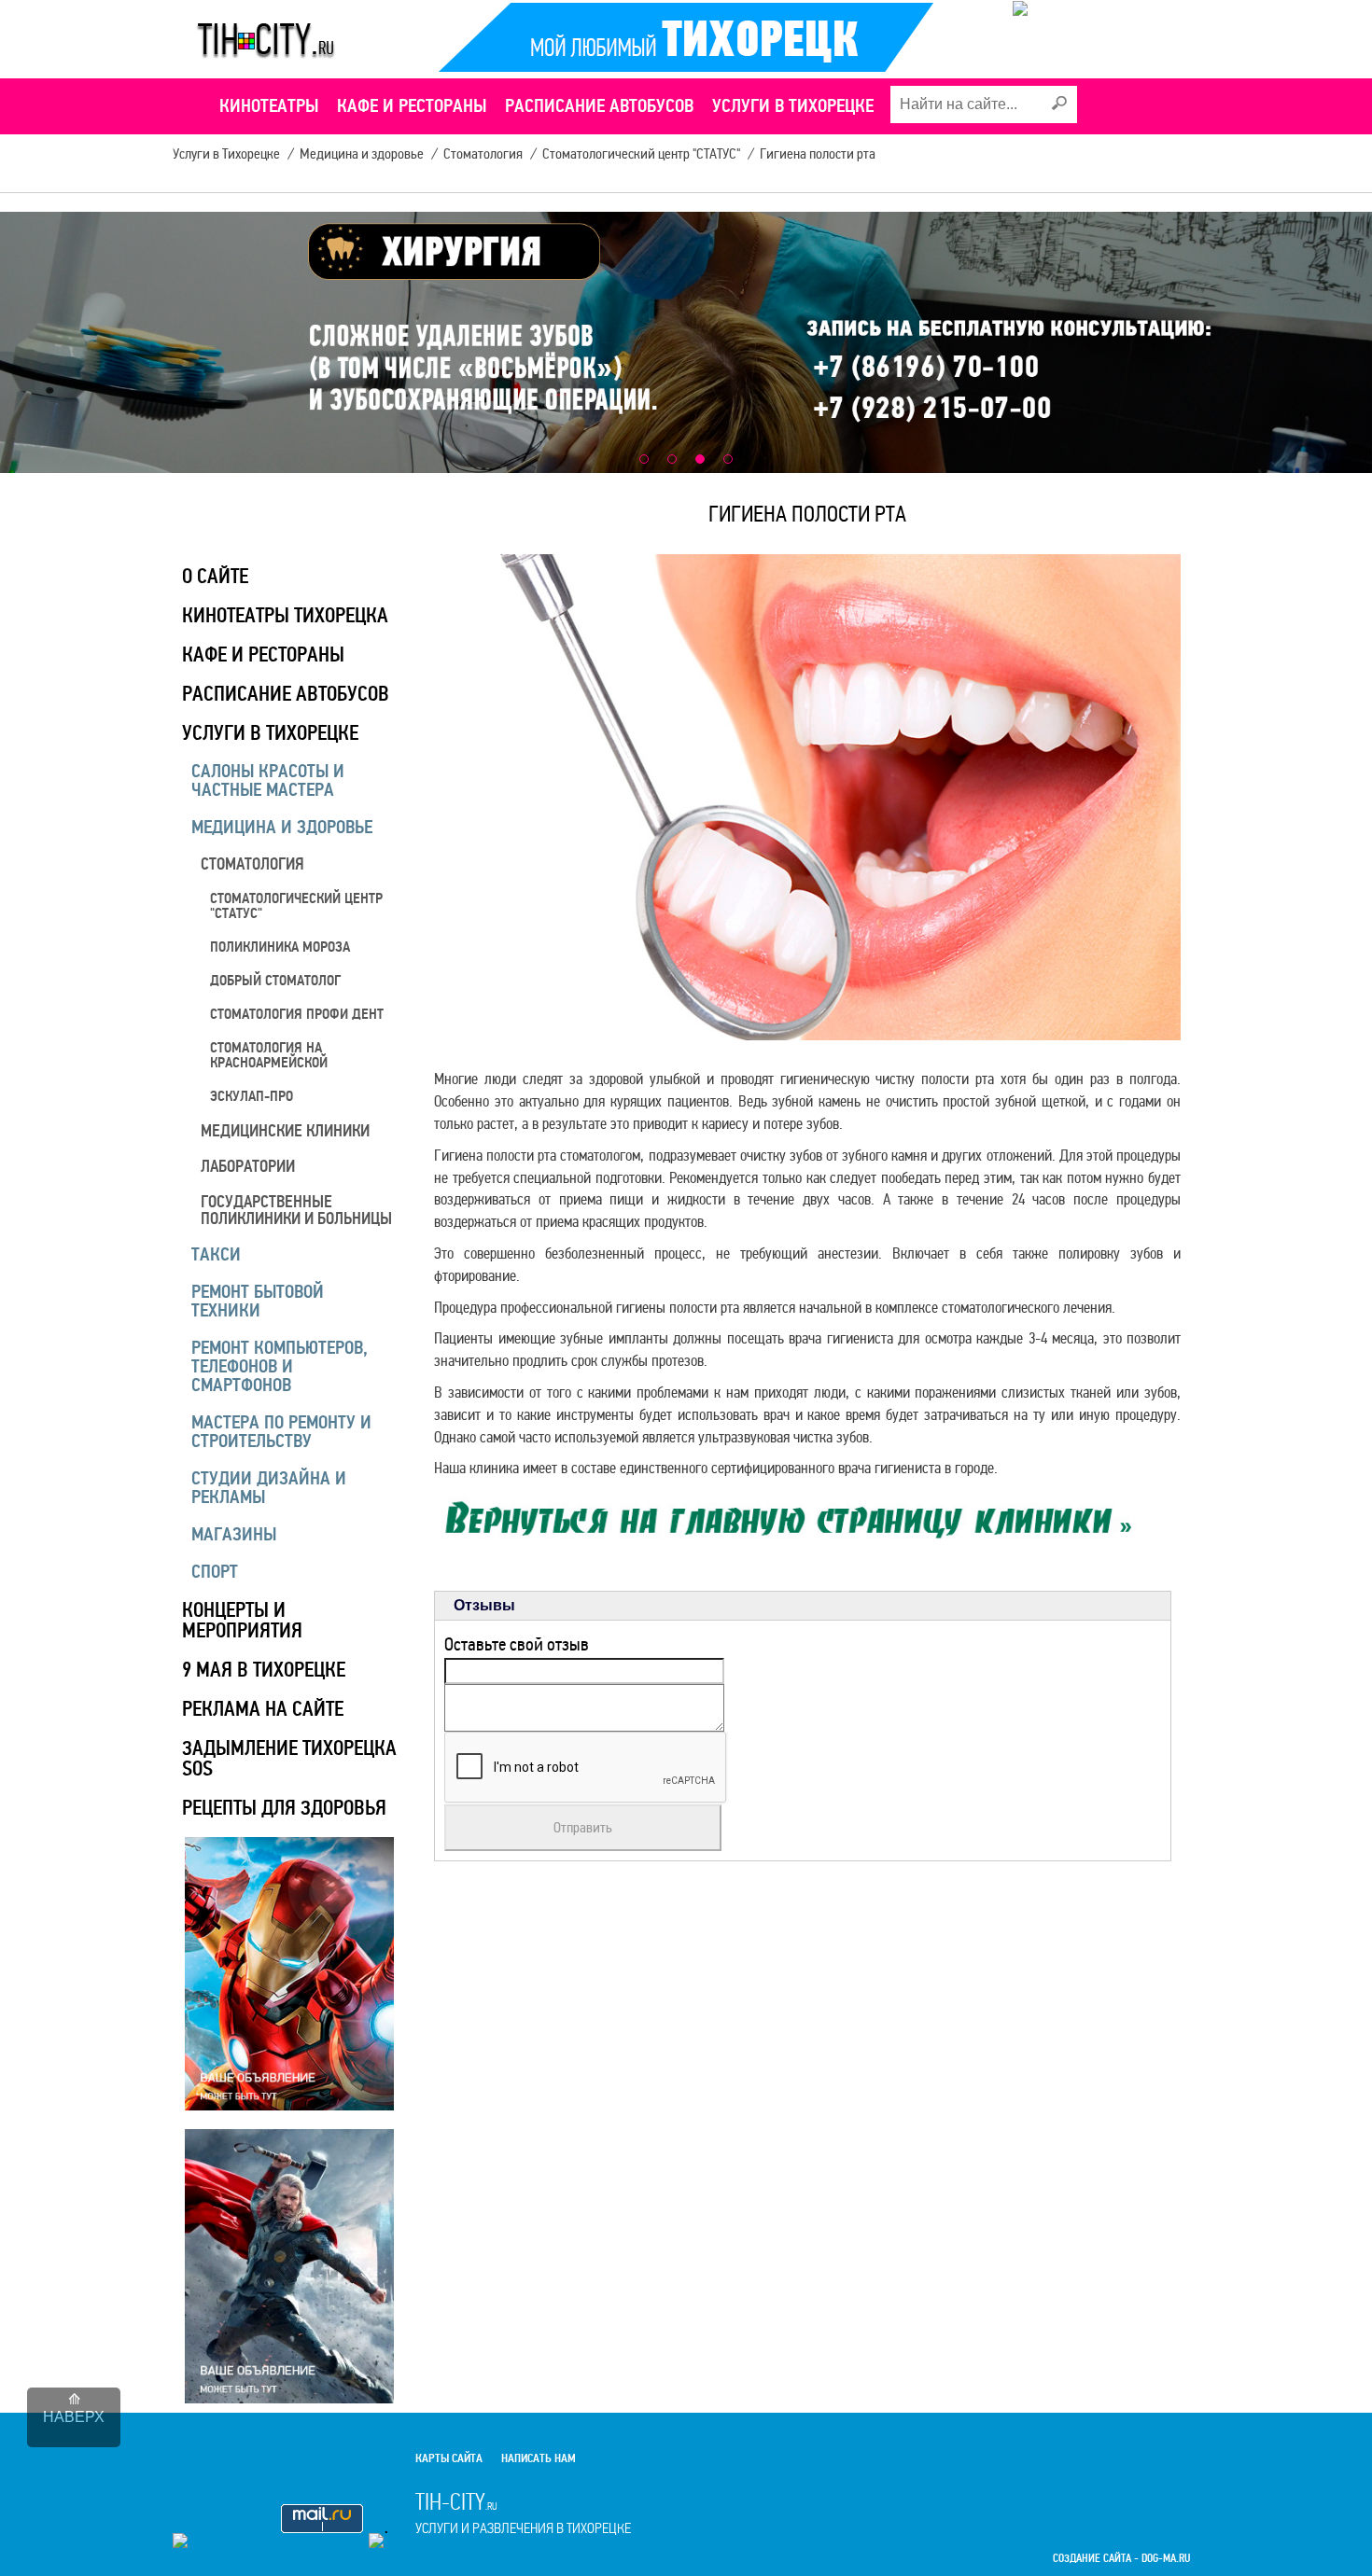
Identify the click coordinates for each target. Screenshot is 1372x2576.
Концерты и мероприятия (242, 1620)
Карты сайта (449, 2458)
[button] (644, 459)
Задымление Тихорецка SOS (289, 1758)
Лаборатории (248, 1166)
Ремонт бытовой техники (258, 1301)
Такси (216, 1254)
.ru (523, 2513)
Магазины (234, 1534)
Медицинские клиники (285, 1131)
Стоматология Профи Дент (297, 1014)
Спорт (215, 1572)
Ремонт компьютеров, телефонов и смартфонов (280, 1366)
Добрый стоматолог (275, 981)
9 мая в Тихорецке (264, 1670)
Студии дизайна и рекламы (269, 1488)
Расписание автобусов (286, 694)
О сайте (215, 576)
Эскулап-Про (252, 1096)
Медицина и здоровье (282, 827)
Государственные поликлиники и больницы (296, 1210)
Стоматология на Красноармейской (269, 1055)
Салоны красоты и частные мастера (268, 780)
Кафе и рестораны (263, 654)
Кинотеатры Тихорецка (285, 615)
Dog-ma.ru (1166, 2559)
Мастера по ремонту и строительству (281, 1432)
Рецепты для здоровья (284, 1808)
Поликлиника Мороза (280, 947)
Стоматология (252, 864)
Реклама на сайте (263, 1709)
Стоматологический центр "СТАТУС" (296, 906)
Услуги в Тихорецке (270, 733)
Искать (1058, 104)
